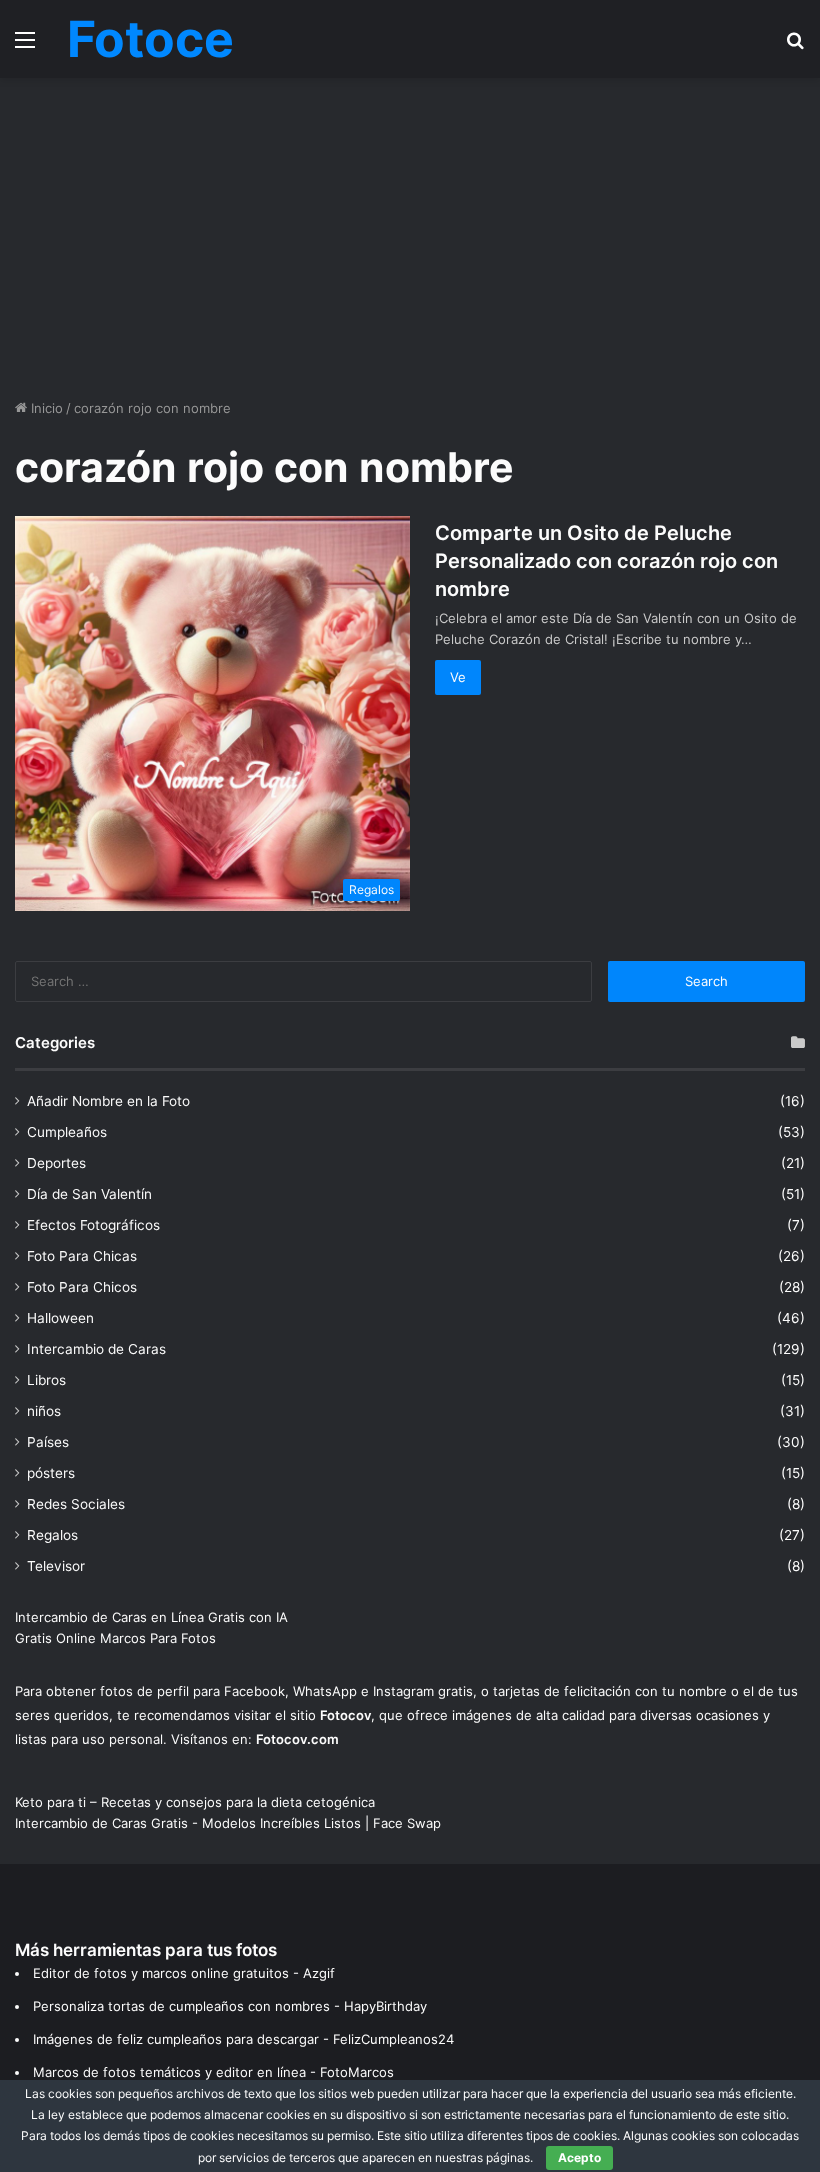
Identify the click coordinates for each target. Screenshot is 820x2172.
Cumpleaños (67, 1132)
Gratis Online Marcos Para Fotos (115, 1638)
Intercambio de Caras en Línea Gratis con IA (151, 1617)
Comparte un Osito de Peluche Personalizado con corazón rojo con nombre (606, 561)
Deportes (56, 1163)
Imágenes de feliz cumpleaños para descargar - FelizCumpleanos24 (243, 2039)
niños (44, 1411)
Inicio (45, 408)
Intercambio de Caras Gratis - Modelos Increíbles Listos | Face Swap (228, 1823)
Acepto (579, 2157)
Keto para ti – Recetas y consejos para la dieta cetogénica (195, 1802)
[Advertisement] (410, 238)
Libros (46, 1380)
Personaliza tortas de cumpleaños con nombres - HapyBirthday (230, 2006)
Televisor (56, 1566)
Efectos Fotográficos (93, 1225)
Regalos (52, 1535)
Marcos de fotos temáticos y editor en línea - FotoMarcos (213, 2072)
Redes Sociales (76, 1504)
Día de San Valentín (89, 1194)
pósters (51, 1473)
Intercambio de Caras (96, 1349)
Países (48, 1442)
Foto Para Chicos (82, 1287)
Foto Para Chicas (82, 1256)
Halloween (60, 1318)
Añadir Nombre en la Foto (108, 1101)
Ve (458, 677)
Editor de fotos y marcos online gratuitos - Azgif (184, 1973)
